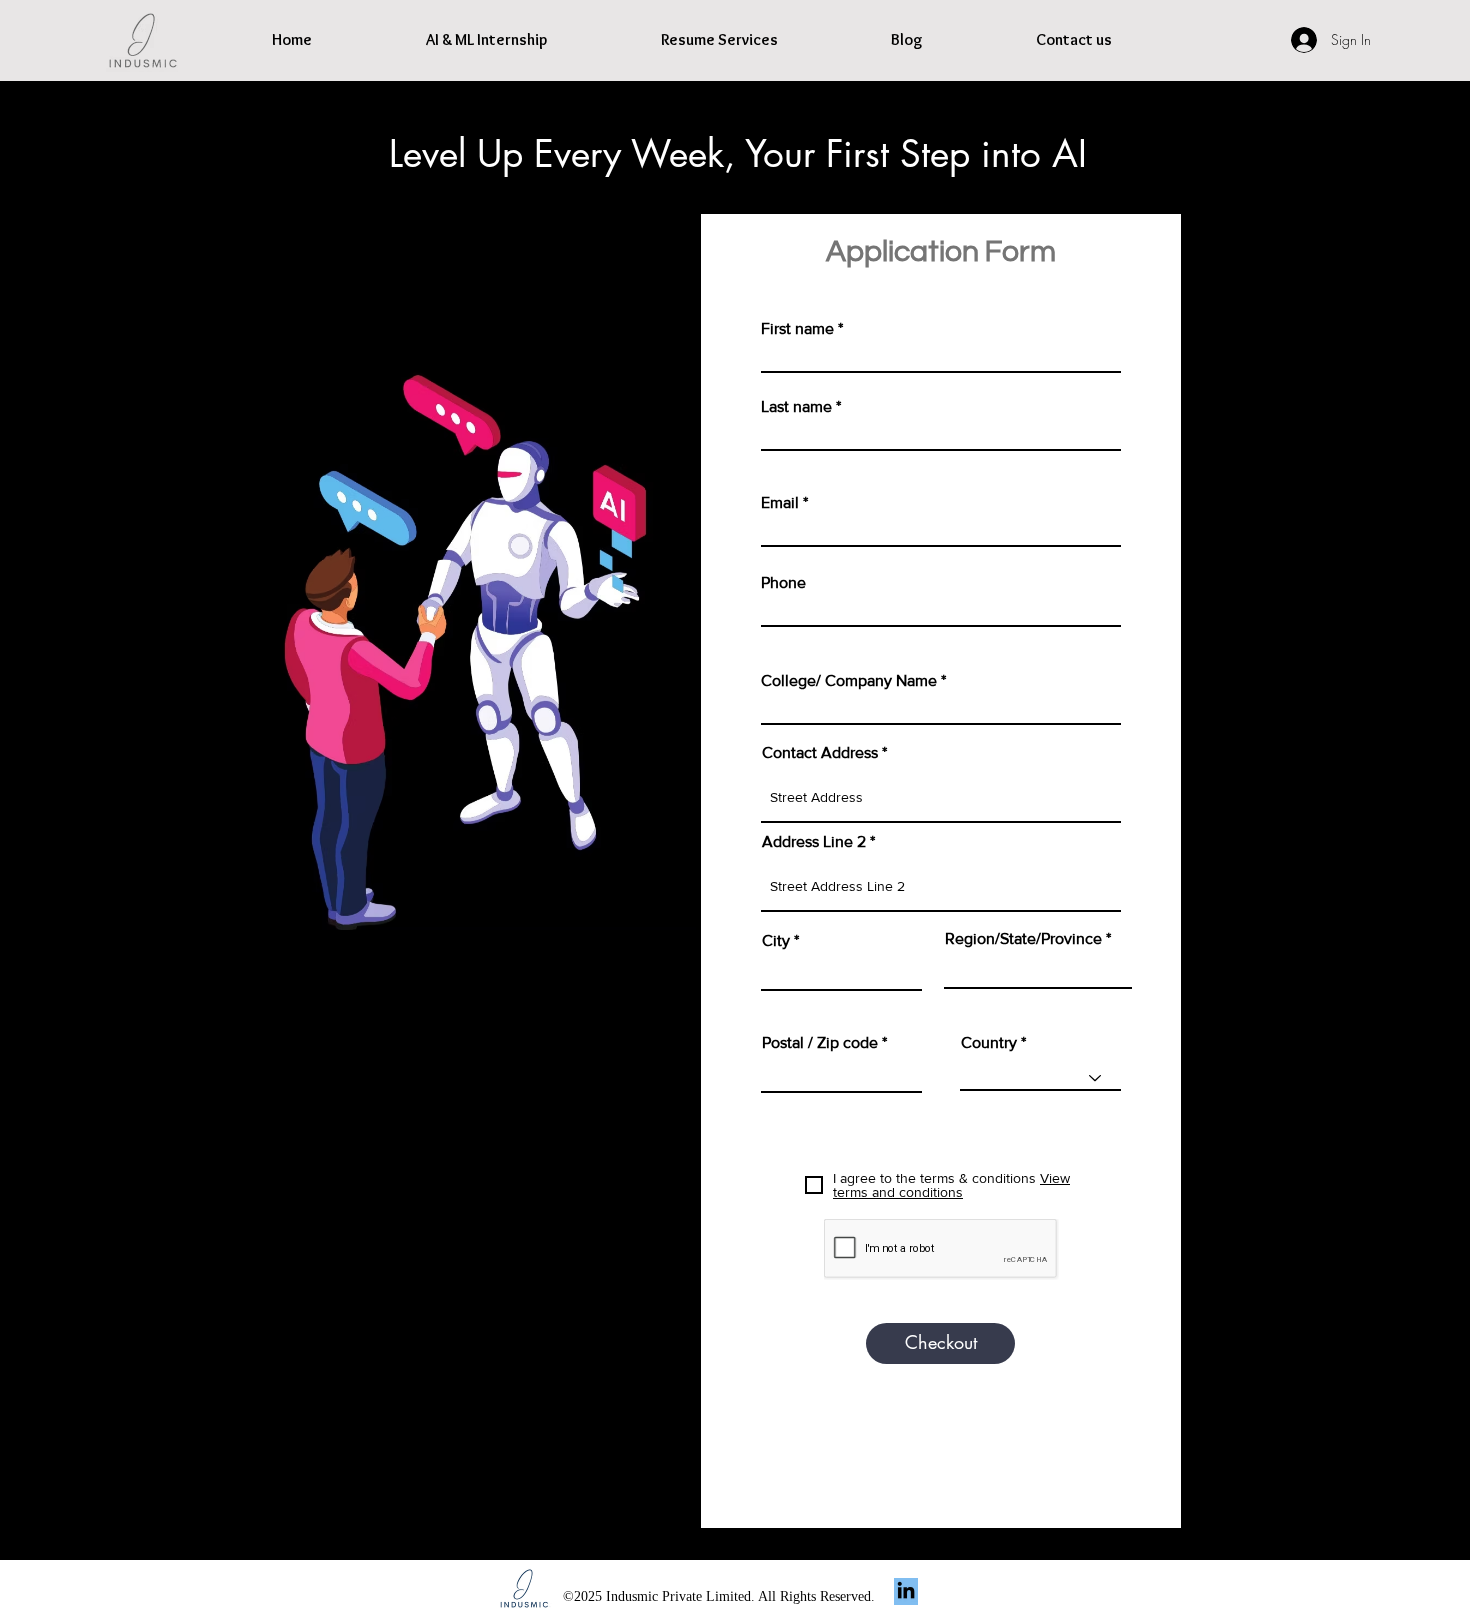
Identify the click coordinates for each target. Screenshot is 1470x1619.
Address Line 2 (814, 842)
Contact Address (820, 753)
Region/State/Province (1023, 939)
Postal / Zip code (820, 1043)
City (776, 941)
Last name (796, 407)
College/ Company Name (849, 681)
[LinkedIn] (906, 1590)
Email (780, 503)
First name (797, 329)
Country (989, 1043)
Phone (783, 583)
